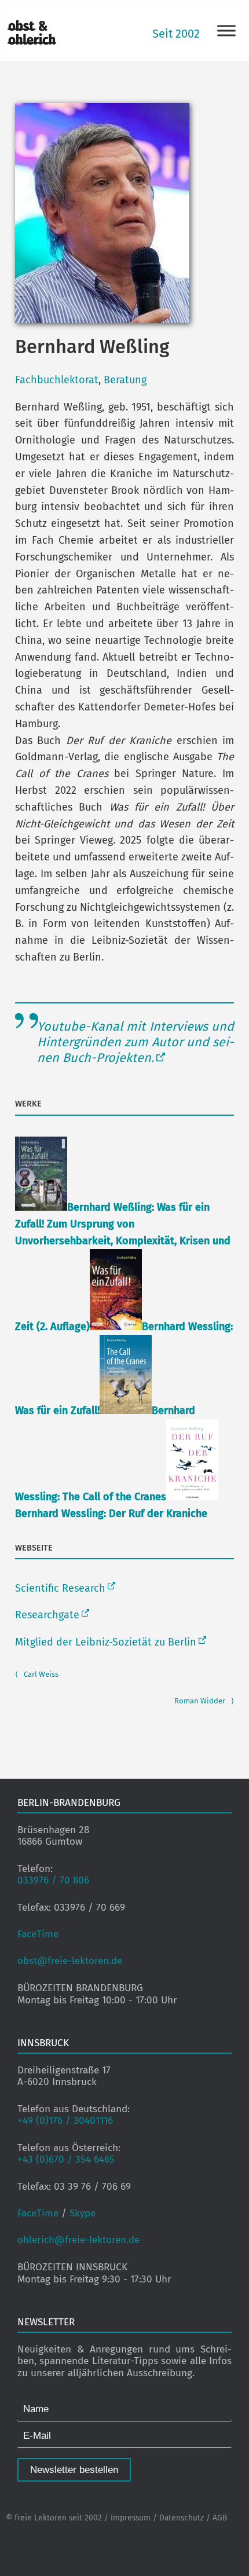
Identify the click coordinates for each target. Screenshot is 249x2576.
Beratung (125, 380)
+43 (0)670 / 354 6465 (66, 2159)
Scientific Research (60, 1588)
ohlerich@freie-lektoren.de (78, 2240)
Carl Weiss (37, 1674)
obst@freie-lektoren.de (70, 1961)
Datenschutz (182, 2518)
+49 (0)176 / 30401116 (65, 2121)
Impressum (131, 2518)
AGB (220, 2518)
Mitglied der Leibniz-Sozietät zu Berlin (106, 1642)
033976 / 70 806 (53, 1880)
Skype (83, 2213)
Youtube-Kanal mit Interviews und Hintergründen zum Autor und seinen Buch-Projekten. (136, 1042)
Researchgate (47, 1615)
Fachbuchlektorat (57, 380)
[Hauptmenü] (226, 30)
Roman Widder (204, 1701)
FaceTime (38, 1934)
